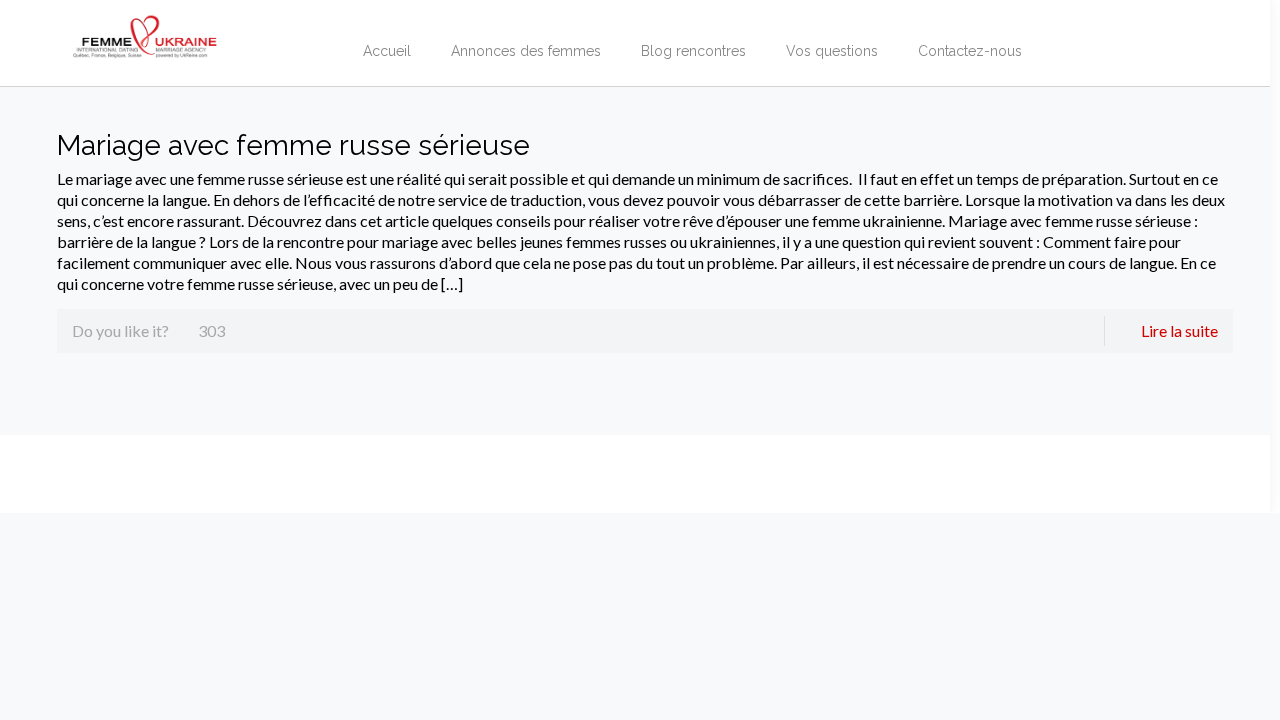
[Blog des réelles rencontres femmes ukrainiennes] (145, 30)
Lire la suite (1179, 330)
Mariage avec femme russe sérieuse (293, 145)
